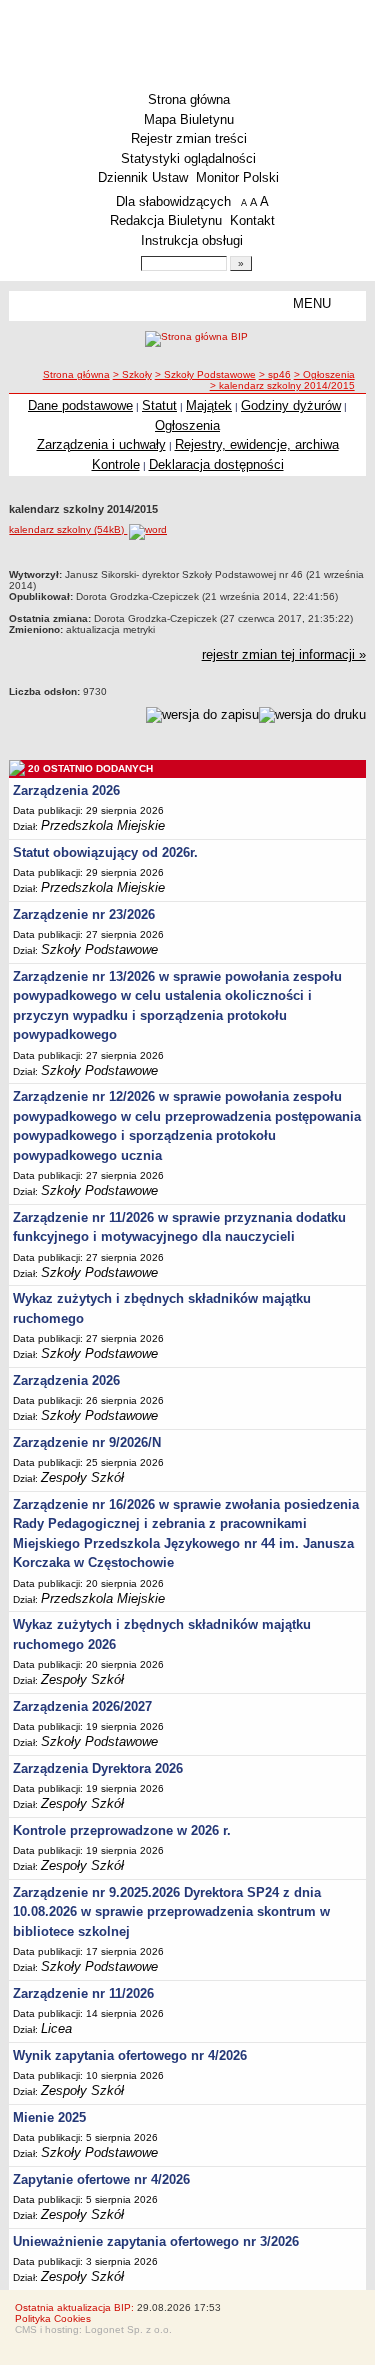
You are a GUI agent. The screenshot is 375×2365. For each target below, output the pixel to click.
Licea (56, 2028)
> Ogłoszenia (324, 374)
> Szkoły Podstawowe (205, 374)
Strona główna (189, 99)
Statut (159, 405)
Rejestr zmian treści (189, 138)
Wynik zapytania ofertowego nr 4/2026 (130, 2055)
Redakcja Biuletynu (166, 220)
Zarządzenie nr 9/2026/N (87, 1442)
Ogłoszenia (187, 425)
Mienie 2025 (49, 2117)
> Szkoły (132, 374)
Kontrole (116, 464)
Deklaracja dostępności (216, 464)
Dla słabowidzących (173, 201)
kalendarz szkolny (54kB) (68, 529)
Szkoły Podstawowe (99, 949)
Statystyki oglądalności (188, 158)
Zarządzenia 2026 (66, 790)
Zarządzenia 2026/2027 (82, 1706)
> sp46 (275, 374)
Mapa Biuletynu (189, 119)
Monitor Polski (237, 177)
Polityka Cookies (53, 2318)
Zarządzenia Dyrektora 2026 (98, 1768)
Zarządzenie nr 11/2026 (83, 1993)
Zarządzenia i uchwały (101, 444)
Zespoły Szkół (82, 1477)
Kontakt (252, 220)
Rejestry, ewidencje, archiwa (257, 444)
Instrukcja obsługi (192, 240)
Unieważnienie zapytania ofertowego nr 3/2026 (156, 2241)
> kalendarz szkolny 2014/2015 (282, 385)
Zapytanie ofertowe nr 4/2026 (101, 2179)
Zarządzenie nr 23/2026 (84, 914)
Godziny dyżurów (291, 405)
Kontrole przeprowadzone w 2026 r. (122, 1830)
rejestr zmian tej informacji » (284, 654)
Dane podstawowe (80, 405)
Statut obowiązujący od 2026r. (105, 852)
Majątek (209, 405)
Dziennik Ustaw (143, 177)
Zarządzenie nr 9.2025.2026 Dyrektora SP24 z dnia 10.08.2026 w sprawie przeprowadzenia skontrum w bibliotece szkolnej (171, 1912)
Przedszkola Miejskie (103, 825)
